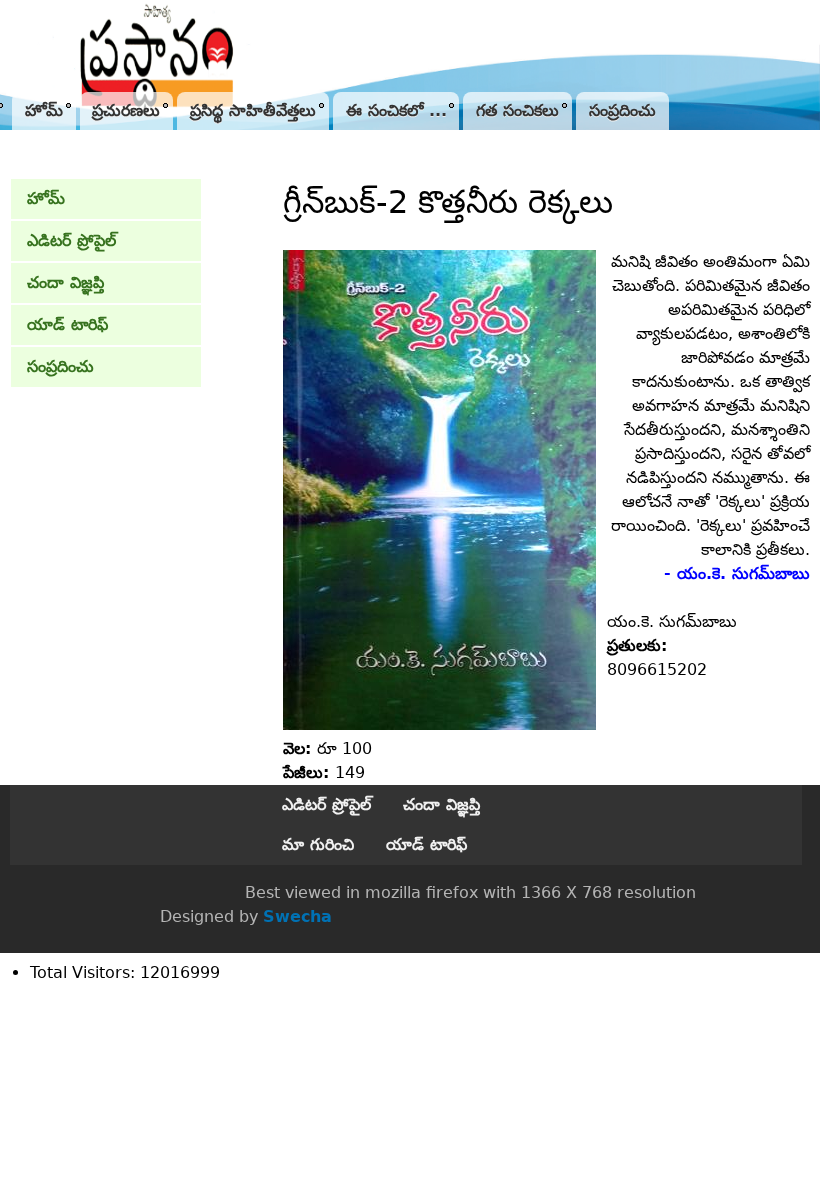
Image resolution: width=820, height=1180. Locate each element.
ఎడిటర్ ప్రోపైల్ (71, 240)
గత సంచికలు (517, 110)
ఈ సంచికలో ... (396, 110)
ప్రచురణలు (126, 110)
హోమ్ (44, 110)
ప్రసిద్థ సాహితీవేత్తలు (253, 110)
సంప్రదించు (622, 110)
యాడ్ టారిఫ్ (67, 324)
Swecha (297, 916)
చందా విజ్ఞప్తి (65, 282)
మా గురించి (318, 844)
